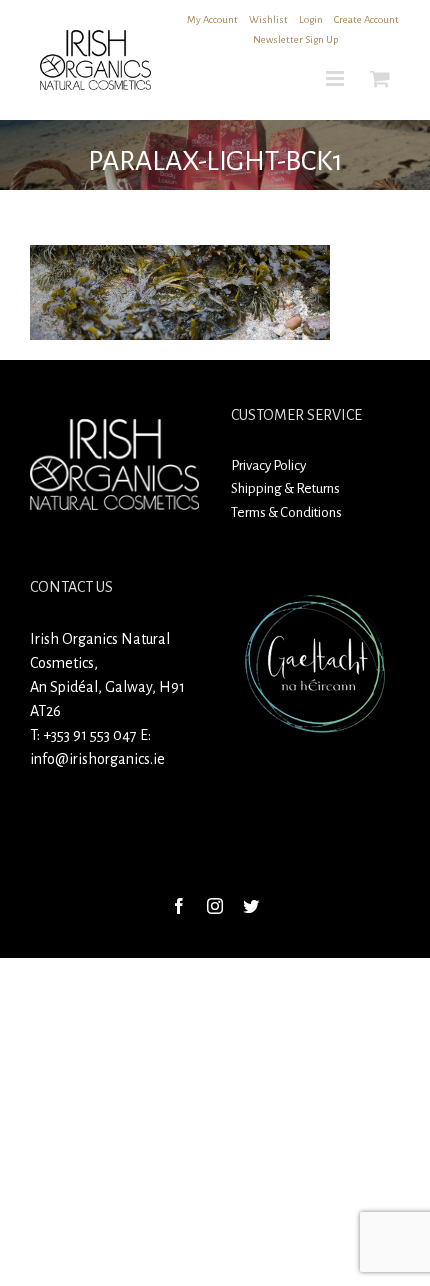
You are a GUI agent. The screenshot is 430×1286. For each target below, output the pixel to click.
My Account (212, 19)
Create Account (366, 19)
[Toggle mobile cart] (380, 78)
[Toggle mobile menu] (336, 78)
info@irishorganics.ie (97, 759)
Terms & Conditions (286, 512)
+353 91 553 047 (90, 735)
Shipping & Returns (285, 488)
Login (311, 19)
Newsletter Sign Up (295, 39)
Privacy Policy (268, 465)
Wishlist (268, 19)
